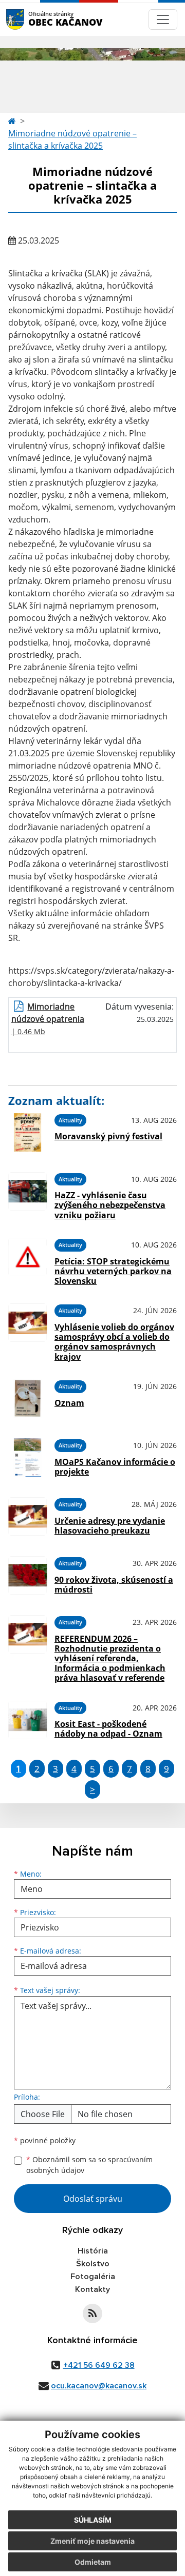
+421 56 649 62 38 (99, 2365)
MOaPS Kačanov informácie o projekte (115, 1467)
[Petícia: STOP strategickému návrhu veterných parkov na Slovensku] (27, 1260)
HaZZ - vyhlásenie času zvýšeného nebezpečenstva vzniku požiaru (110, 1205)
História (93, 2251)
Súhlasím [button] (93, 2520)
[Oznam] (27, 1398)
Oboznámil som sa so (89, 2165)
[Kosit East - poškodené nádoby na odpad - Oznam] (27, 1720)
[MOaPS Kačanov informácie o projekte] (27, 1457)
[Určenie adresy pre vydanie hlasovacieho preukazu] (27, 1516)
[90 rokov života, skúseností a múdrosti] (27, 1575)
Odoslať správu (93, 2199)
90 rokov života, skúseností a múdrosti (114, 1585)
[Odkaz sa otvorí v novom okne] (92, 2313)
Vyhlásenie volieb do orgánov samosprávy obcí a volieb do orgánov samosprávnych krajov (114, 1342)
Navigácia (31, 19)
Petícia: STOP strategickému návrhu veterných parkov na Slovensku (113, 1271)
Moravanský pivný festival (108, 1136)
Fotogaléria (93, 2277)
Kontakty (92, 2289)
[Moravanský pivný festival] (27, 1132)
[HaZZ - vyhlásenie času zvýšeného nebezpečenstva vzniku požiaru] (27, 1195)
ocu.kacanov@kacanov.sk (99, 2386)
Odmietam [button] (93, 2562)
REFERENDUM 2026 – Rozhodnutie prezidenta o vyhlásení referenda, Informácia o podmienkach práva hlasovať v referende (110, 1658)
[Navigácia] (163, 19)
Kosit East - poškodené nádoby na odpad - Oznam (108, 1729)
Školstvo (93, 2264)
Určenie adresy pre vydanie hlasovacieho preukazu (110, 1526)
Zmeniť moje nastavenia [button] (92, 2541)
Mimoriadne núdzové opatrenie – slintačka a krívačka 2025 (72, 139)
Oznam (69, 1403)
